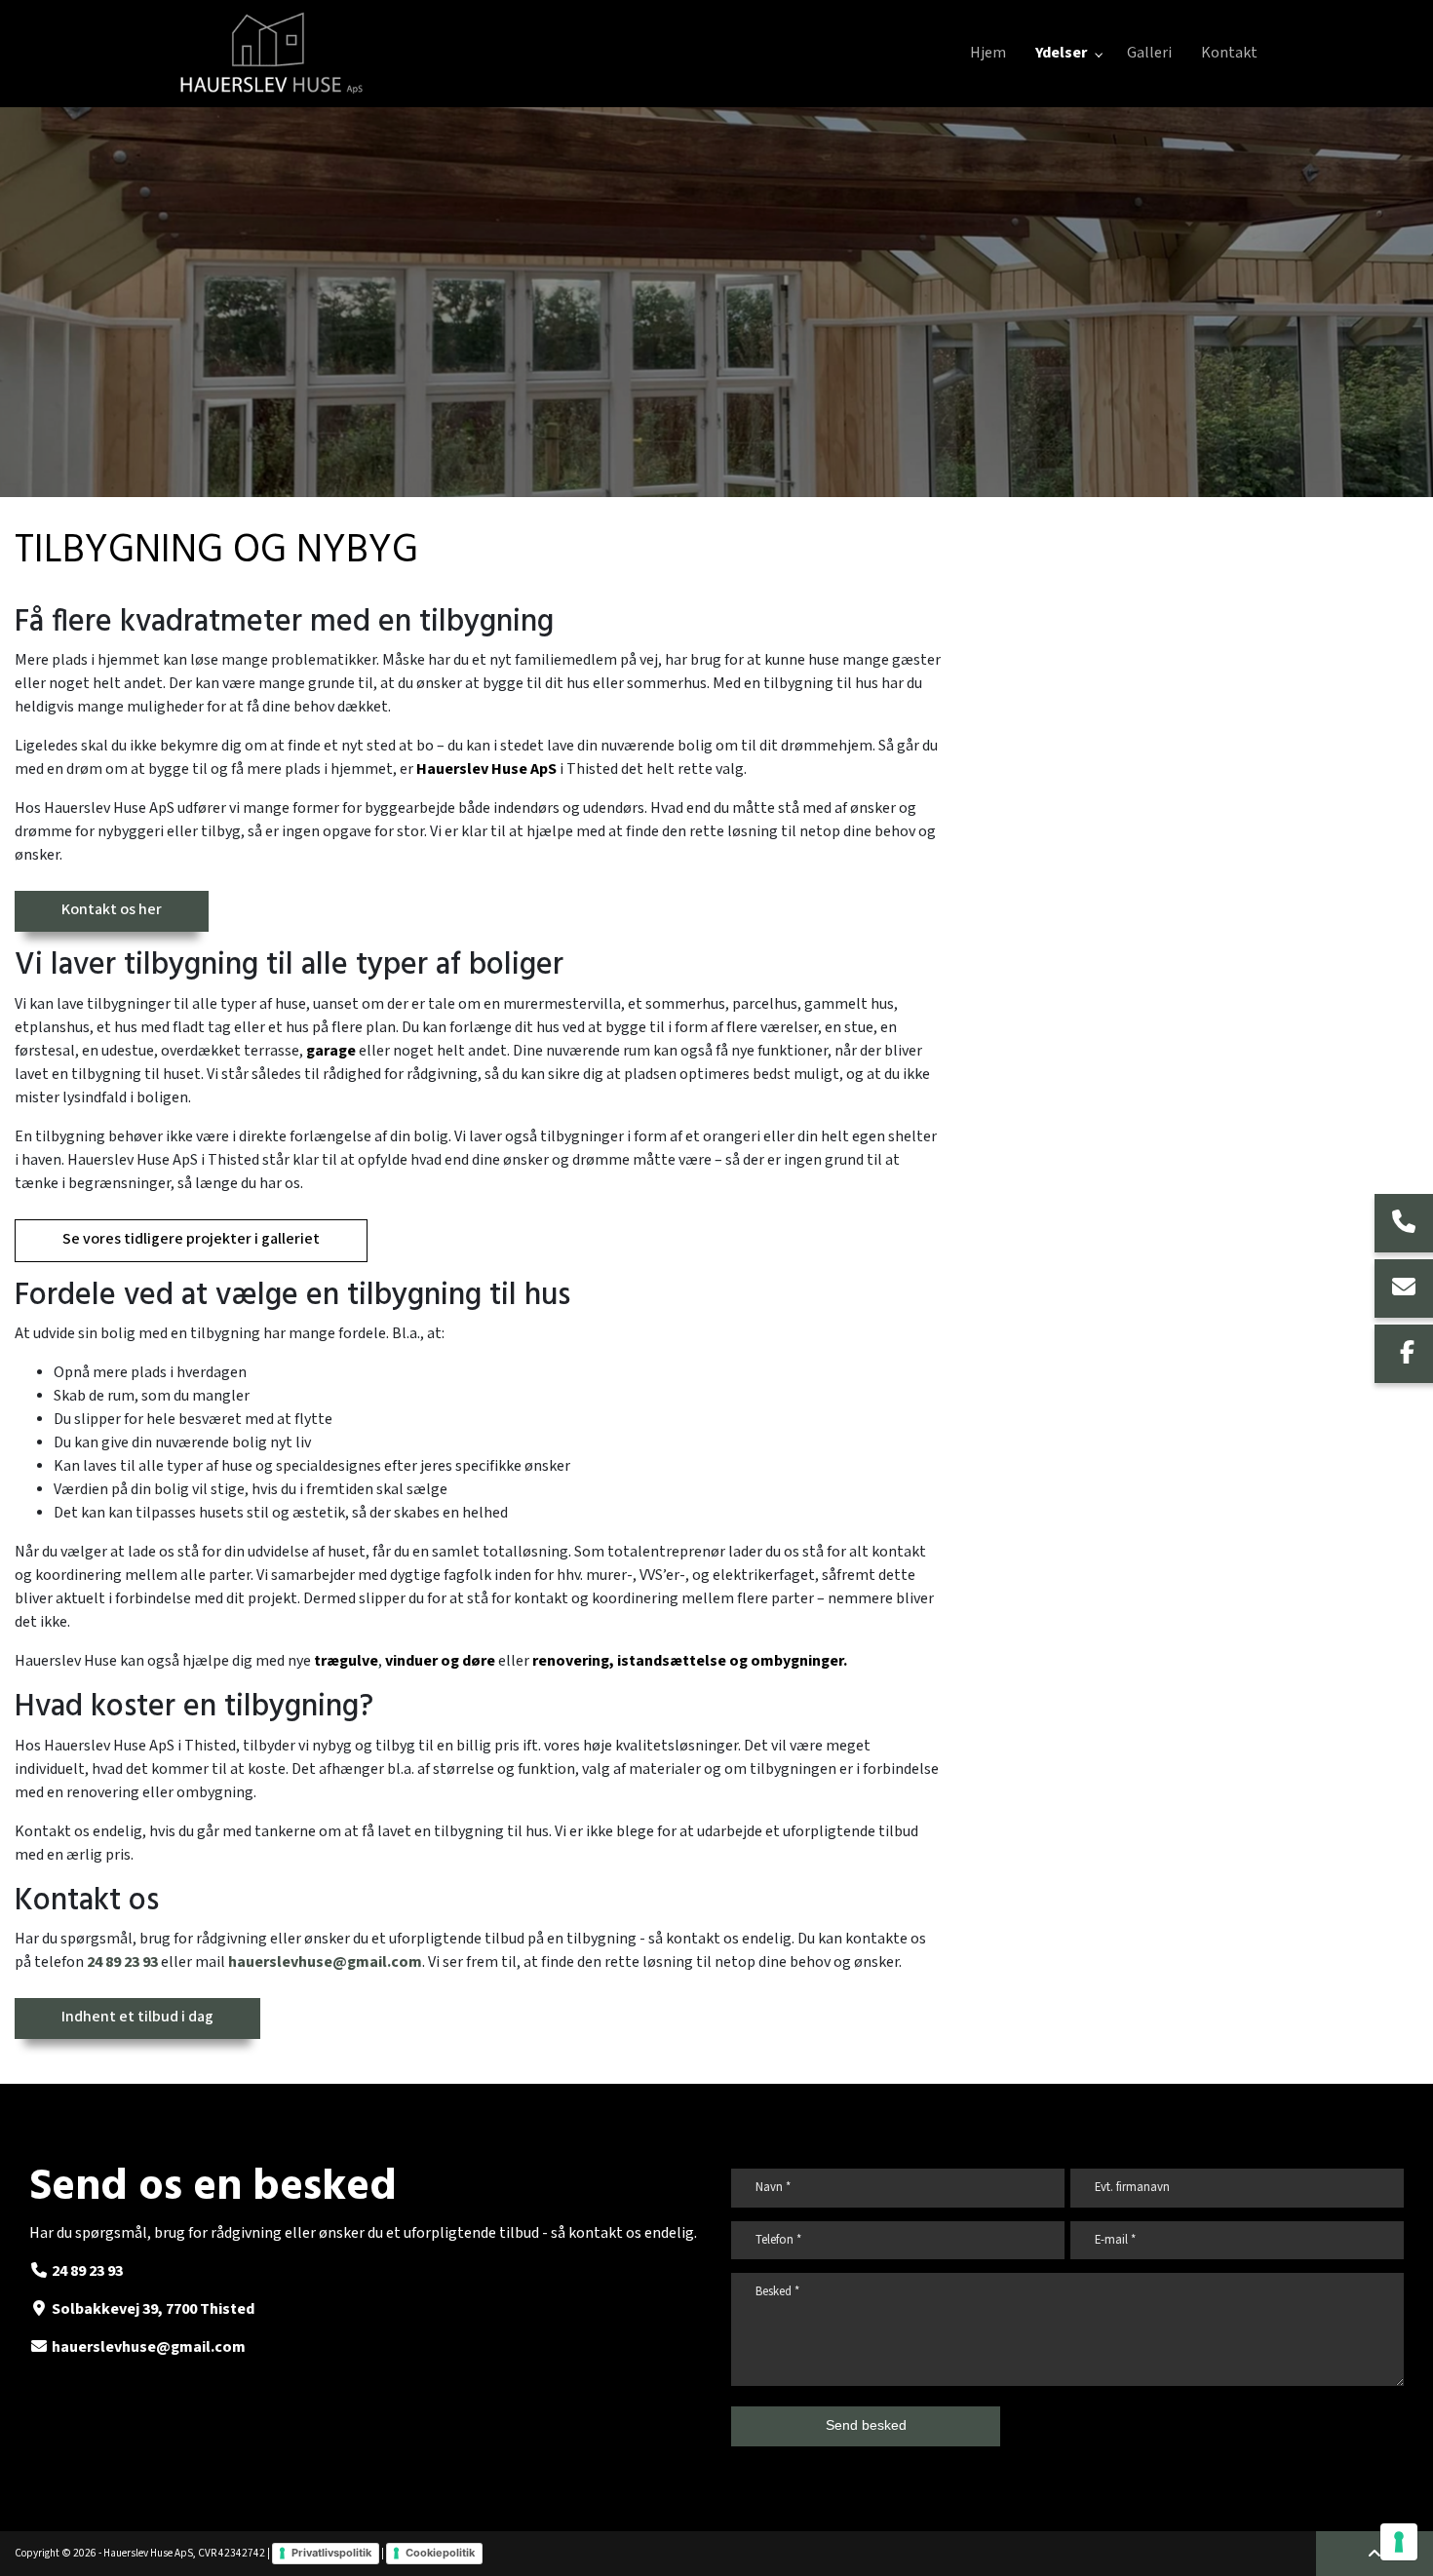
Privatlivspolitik (331, 2553)
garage (332, 1051)
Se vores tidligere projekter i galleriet (191, 1239)
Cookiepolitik (440, 2553)
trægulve (346, 1661)
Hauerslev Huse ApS (486, 769)
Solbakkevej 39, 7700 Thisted (153, 2309)
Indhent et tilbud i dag (137, 2017)
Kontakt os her (112, 910)
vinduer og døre (440, 1661)
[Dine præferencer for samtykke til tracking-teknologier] (1399, 2542)
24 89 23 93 (122, 1962)
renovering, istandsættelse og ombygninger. (690, 1661)
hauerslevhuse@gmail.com (325, 1962)
